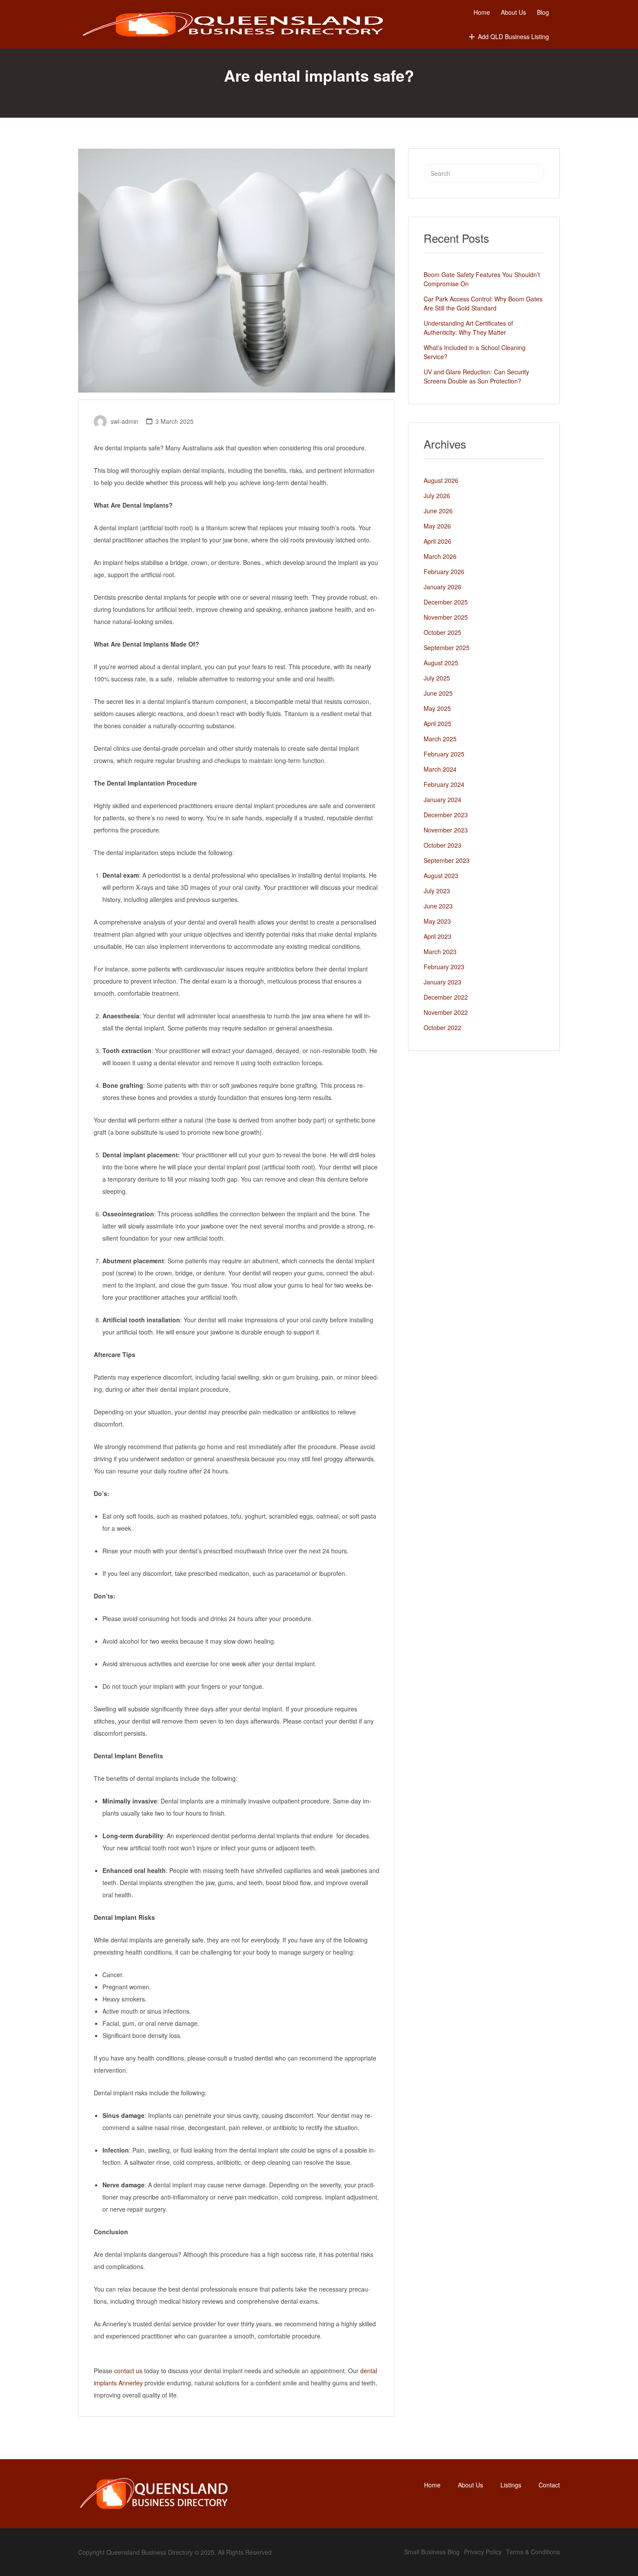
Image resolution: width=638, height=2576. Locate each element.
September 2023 (447, 860)
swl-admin (125, 421)
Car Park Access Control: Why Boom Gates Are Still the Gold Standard (483, 303)
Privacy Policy (483, 2552)
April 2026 (437, 541)
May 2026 (437, 526)
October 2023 (442, 845)
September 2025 (447, 647)
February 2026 (444, 571)
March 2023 (440, 951)
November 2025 (446, 617)
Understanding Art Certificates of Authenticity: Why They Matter (468, 328)
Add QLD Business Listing (513, 36)
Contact (549, 2485)
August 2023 (441, 875)
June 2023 (438, 906)
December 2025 (446, 602)
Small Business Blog (432, 2552)
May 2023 (437, 921)
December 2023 (446, 815)
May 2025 (437, 708)
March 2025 (440, 739)
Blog (543, 12)
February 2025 (444, 754)
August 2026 (441, 480)
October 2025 (442, 632)
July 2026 (437, 495)
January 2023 (442, 982)
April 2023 (437, 936)
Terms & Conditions (533, 2552)
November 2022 (446, 1012)
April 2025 (437, 723)
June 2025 (438, 693)
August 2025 (441, 663)
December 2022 (446, 997)
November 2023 (446, 830)
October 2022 (442, 1027)
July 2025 (437, 678)
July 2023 (437, 891)
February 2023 (444, 967)
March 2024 (440, 769)
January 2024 (442, 799)
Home (482, 12)
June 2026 (438, 511)
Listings (511, 2485)
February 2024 (444, 784)
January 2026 (442, 587)
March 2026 (440, 556)
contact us (129, 2371)
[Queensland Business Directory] (233, 25)
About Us (513, 12)
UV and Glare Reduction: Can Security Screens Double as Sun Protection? (476, 376)
